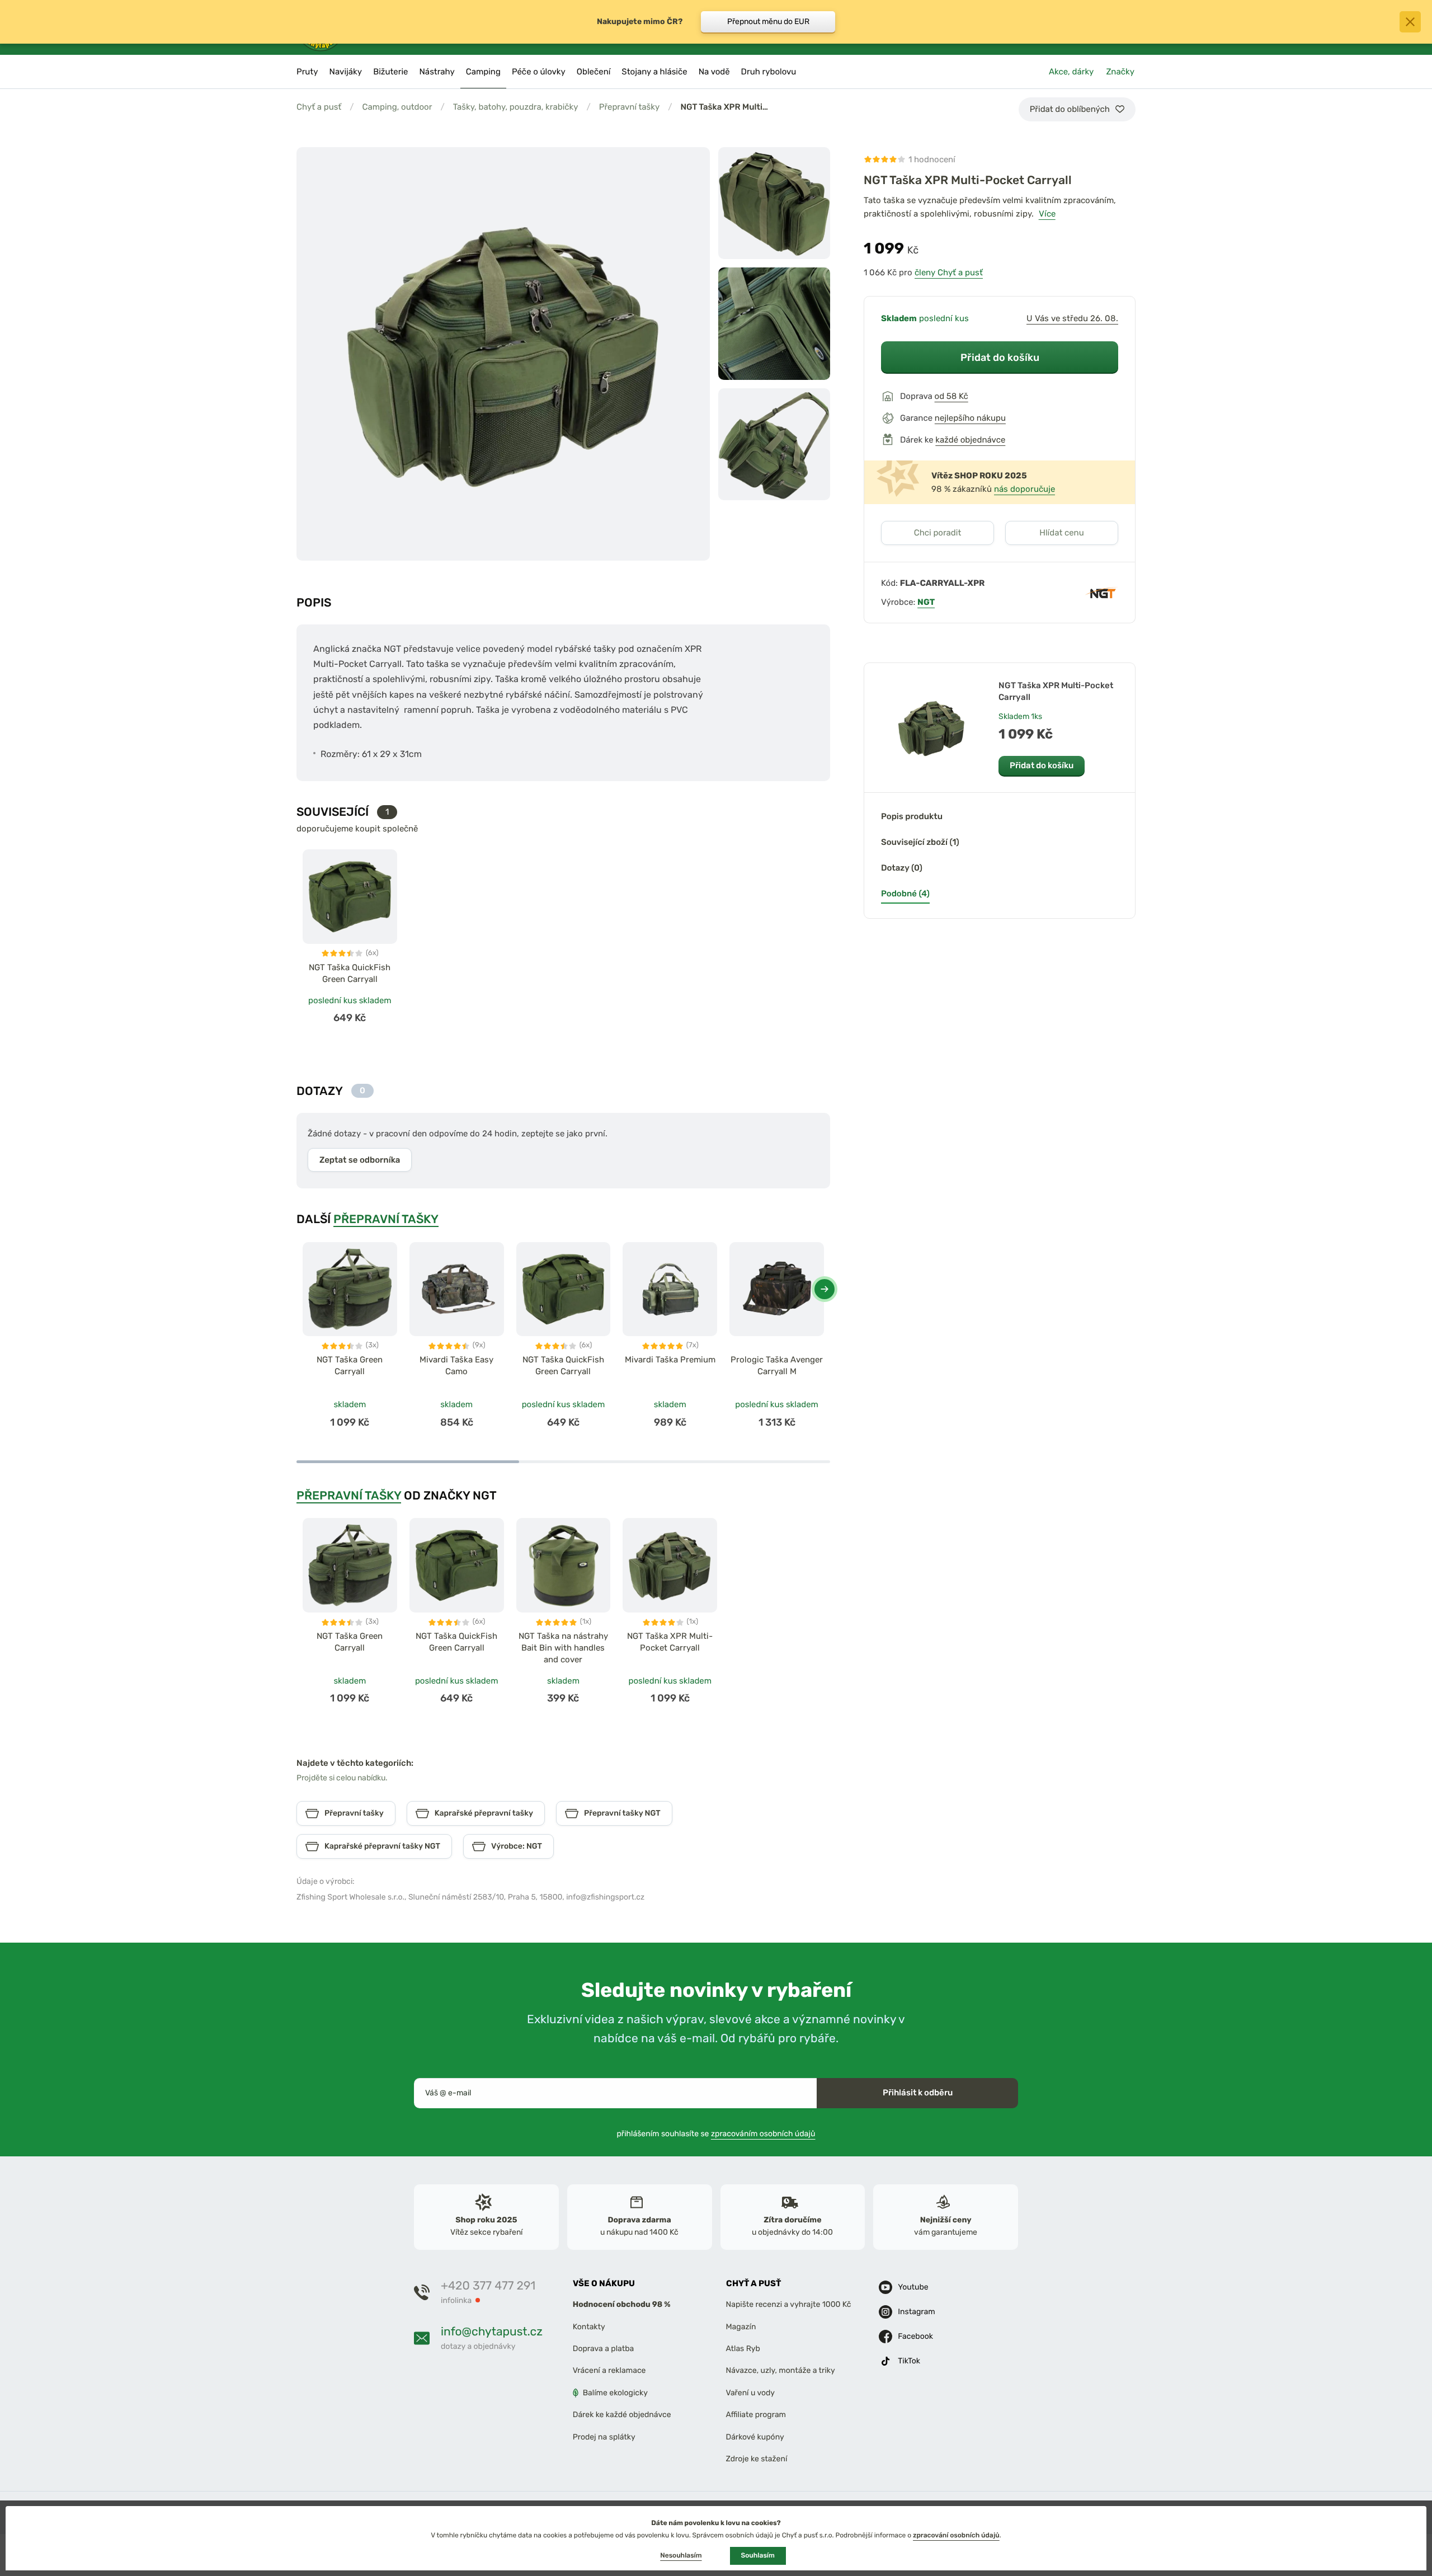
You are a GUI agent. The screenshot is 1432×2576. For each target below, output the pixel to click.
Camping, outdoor (397, 107)
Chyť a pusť (319, 107)
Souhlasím (758, 2555)
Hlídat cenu (1061, 533)
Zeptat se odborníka (360, 1160)
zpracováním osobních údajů (763, 2134)
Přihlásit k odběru (918, 2093)
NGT (926, 602)
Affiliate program (756, 2415)
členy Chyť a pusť (949, 272)
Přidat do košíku (1000, 357)
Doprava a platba (604, 2349)
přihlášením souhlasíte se (716, 2134)
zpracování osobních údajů (956, 2535)
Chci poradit (938, 533)
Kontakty (589, 2327)
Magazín (741, 2327)
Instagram (916, 2312)
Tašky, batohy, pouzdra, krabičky (516, 107)
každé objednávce (970, 440)
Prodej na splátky (604, 2437)
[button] (825, 1289)
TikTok (909, 2361)
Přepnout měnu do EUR (768, 22)
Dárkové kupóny (755, 2437)
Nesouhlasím (681, 2555)
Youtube (913, 2287)
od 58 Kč (951, 396)
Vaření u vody (751, 2393)
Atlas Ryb (743, 2349)
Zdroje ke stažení (757, 2459)
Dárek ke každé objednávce (622, 2415)
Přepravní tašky (629, 107)
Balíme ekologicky (615, 2393)
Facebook (915, 2336)
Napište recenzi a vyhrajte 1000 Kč (789, 2304)
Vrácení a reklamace (609, 2370)
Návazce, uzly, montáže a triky (781, 2370)
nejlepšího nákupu (970, 418)
